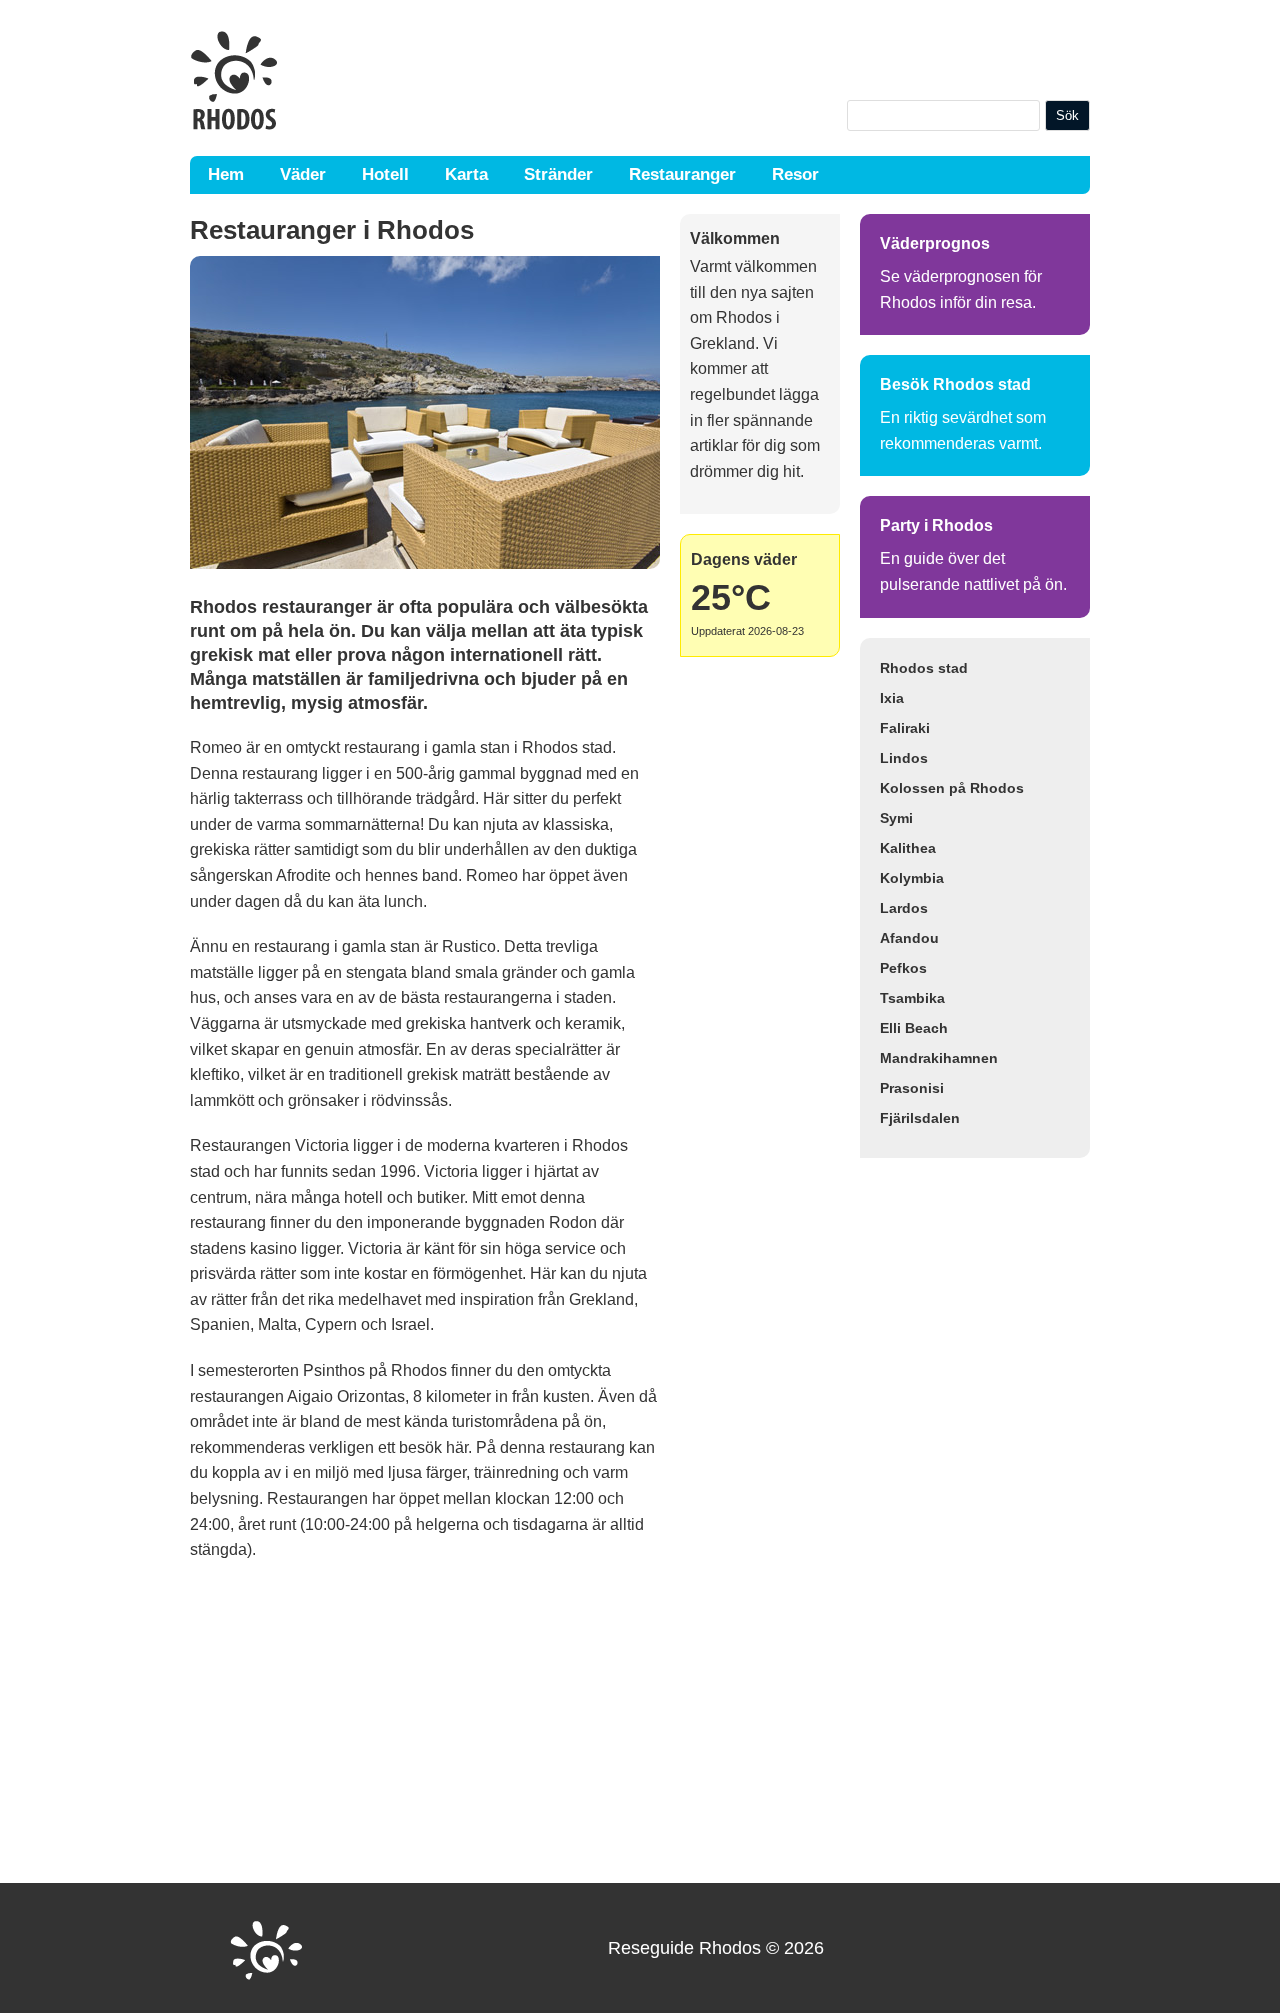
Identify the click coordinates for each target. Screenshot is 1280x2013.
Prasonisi (912, 1088)
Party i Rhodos (936, 525)
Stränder (558, 174)
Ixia (892, 698)
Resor (795, 174)
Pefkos (903, 968)
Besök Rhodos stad (955, 384)
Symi (896, 818)
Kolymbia (912, 878)
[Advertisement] (425, 1723)
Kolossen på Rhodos (952, 788)
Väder (303, 174)
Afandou (909, 938)
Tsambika (912, 998)
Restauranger (682, 174)
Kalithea (908, 848)
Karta (466, 174)
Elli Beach (914, 1028)
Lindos (904, 758)
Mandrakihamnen (939, 1058)
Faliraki (905, 728)
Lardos (904, 908)
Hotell (385, 174)
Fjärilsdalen (920, 1118)
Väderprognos (935, 243)
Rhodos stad (924, 668)
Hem (226, 174)
